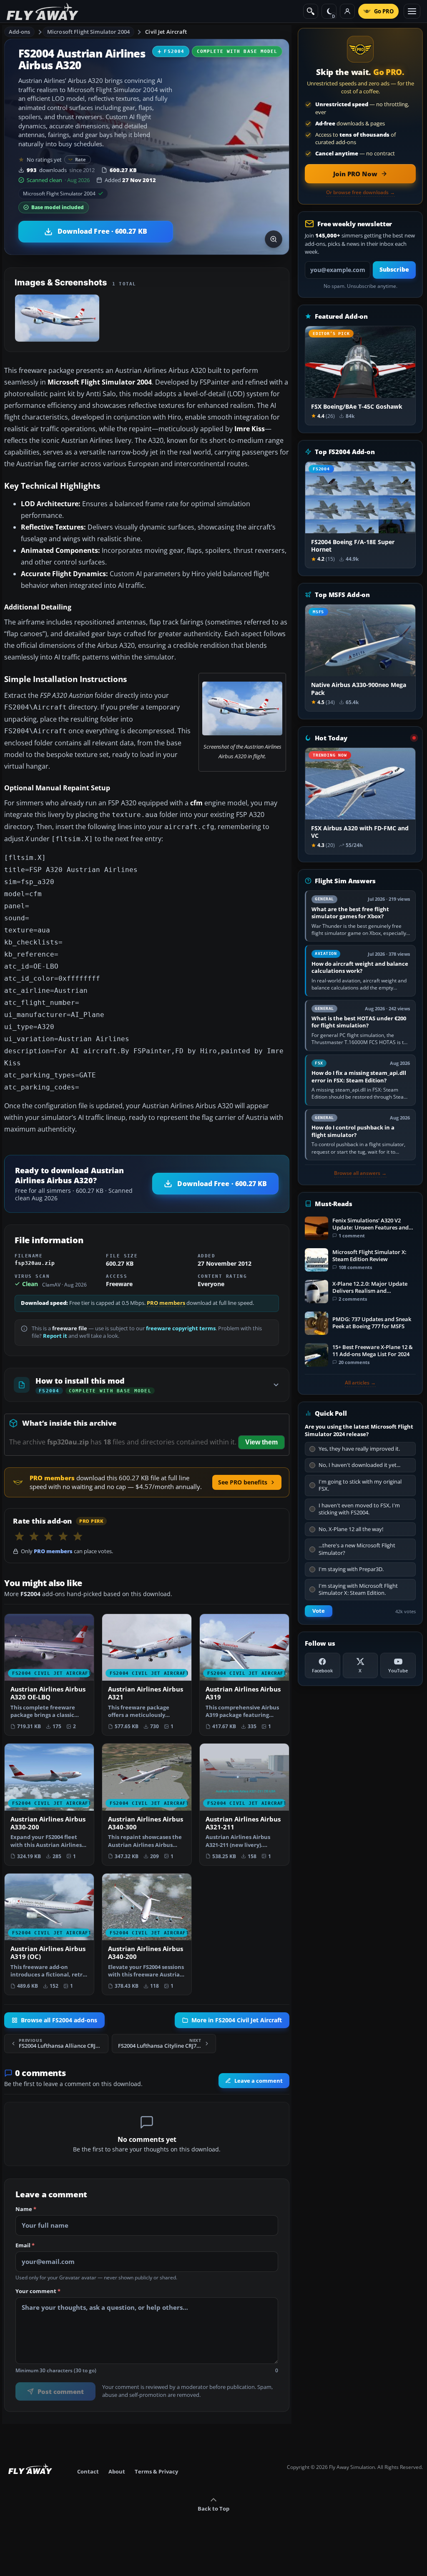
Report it (55, 1336)
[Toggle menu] (412, 11)
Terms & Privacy (156, 2471)
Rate (81, 159)
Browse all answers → (360, 1173)
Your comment (38, 2291)
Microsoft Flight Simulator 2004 (88, 32)
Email (25, 2246)
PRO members (166, 1303)
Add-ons (20, 32)
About (117, 2471)
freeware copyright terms (181, 1328)
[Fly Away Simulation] (43, 11)
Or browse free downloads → (360, 192)
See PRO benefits (243, 1482)
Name (26, 2209)
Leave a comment (259, 2081)
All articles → (360, 1383)
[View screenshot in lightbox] (274, 239)
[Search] (311, 11)
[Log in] (347, 11)
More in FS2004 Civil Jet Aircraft (237, 2020)
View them (261, 1442)
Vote (319, 1611)
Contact (88, 2471)
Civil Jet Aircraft (166, 32)
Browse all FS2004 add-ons (59, 2020)
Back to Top (213, 2509)
